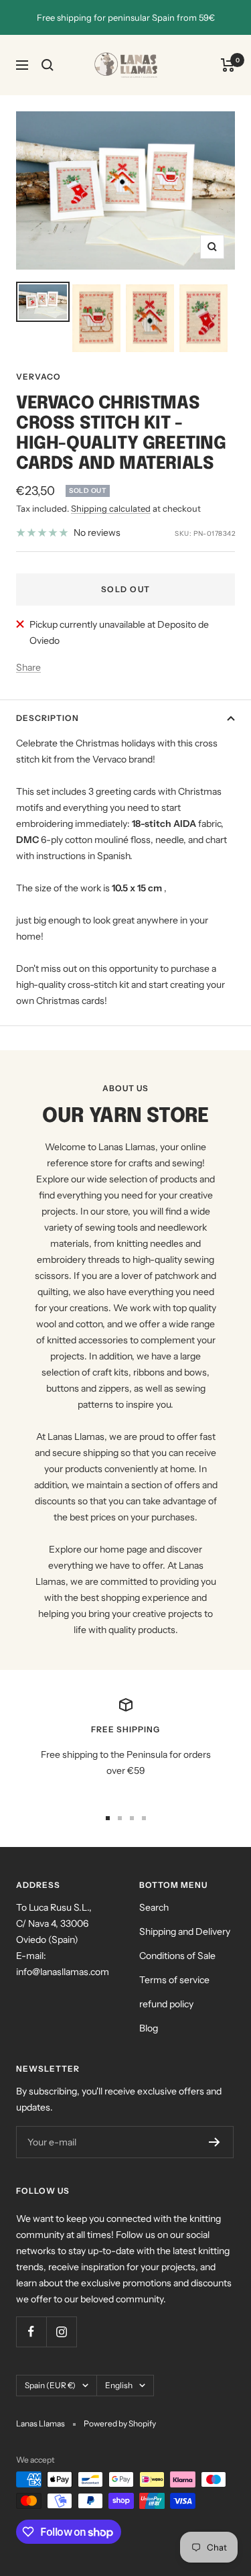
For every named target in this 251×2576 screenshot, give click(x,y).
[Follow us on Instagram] (61, 2332)
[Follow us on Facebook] (31, 2332)
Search (154, 1907)
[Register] (215, 2142)
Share (28, 667)
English (119, 2385)
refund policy (166, 2004)
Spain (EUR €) (50, 2385)
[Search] (48, 65)
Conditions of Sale (177, 1956)
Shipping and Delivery (185, 1931)
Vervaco (38, 377)
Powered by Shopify (120, 2423)
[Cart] (228, 65)
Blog (149, 2028)
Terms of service (174, 1980)
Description (48, 718)
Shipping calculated (111, 508)
